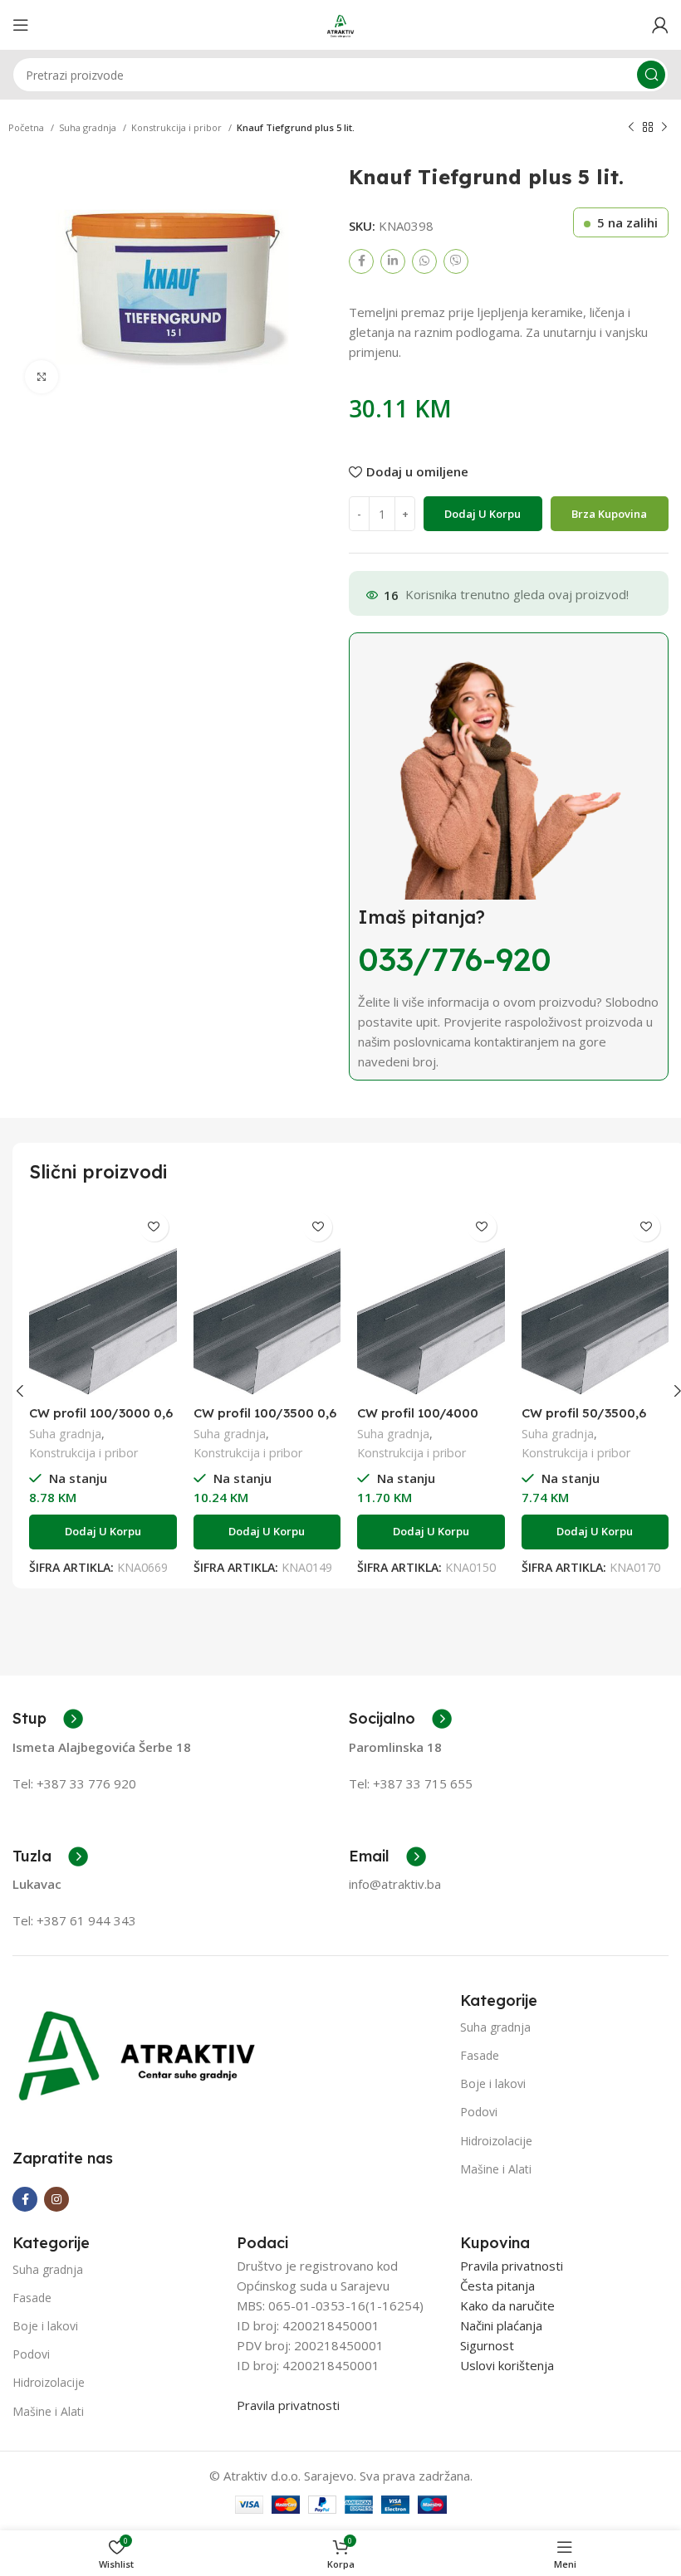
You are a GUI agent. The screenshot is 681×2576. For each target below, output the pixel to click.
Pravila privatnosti (288, 2405)
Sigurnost (487, 2345)
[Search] (651, 75)
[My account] (660, 25)
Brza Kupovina (609, 514)
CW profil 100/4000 (418, 1413)
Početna (27, 127)
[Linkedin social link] (393, 261)
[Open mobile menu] (21, 25)
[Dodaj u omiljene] (154, 1227)
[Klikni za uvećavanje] (42, 377)
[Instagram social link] (56, 2199)
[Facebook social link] (361, 261)
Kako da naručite (507, 2305)
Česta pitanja (497, 2286)
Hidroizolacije (496, 2141)
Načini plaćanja (501, 2325)
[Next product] (664, 128)
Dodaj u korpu (483, 514)
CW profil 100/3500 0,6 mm (265, 1420)
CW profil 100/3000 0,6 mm (101, 1420)
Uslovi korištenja (507, 2365)
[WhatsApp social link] (424, 261)
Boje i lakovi (493, 2083)
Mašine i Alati (496, 2169)
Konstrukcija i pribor (178, 127)
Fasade (480, 2055)
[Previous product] (631, 128)
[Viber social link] (456, 261)
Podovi (479, 2112)
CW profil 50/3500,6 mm (584, 1420)
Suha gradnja (89, 127)
